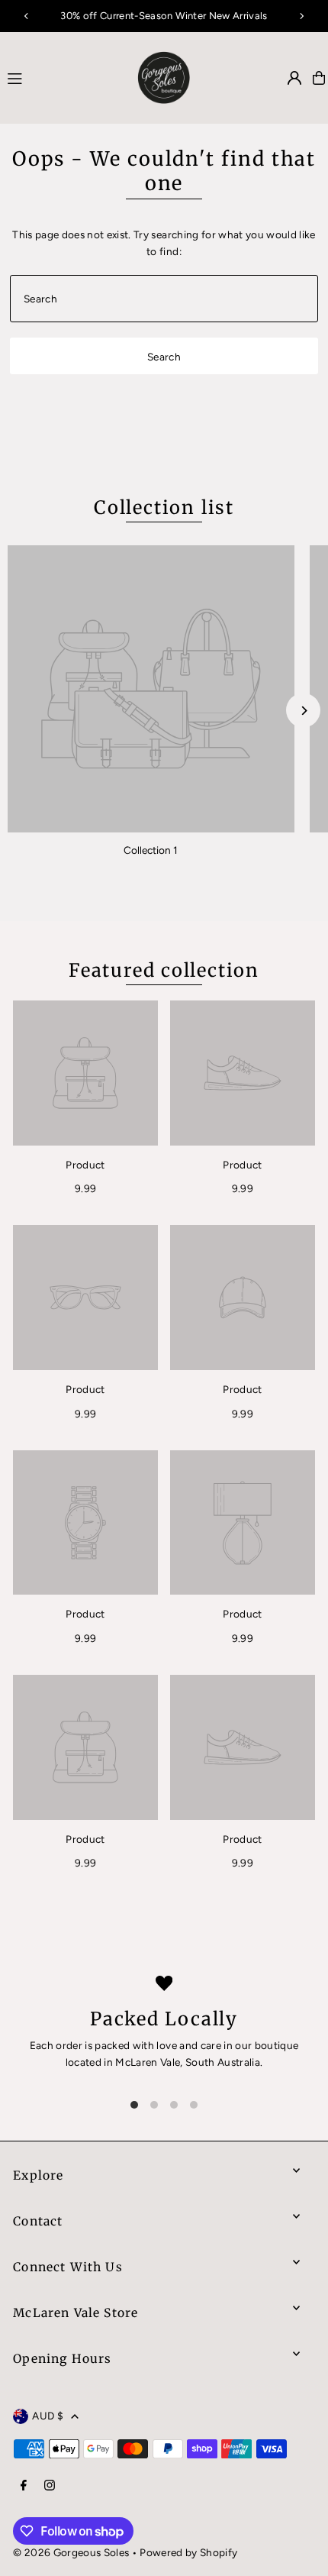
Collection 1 (151, 850)
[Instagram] (50, 2486)
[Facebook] (24, 2486)
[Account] (294, 78)
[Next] (301, 16)
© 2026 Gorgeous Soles (71, 2552)
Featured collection (164, 970)
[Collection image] (151, 689)
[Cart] (319, 78)
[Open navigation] (59, 77)
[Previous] (27, 16)
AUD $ (48, 2416)
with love (155, 2045)
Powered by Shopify (188, 2552)
